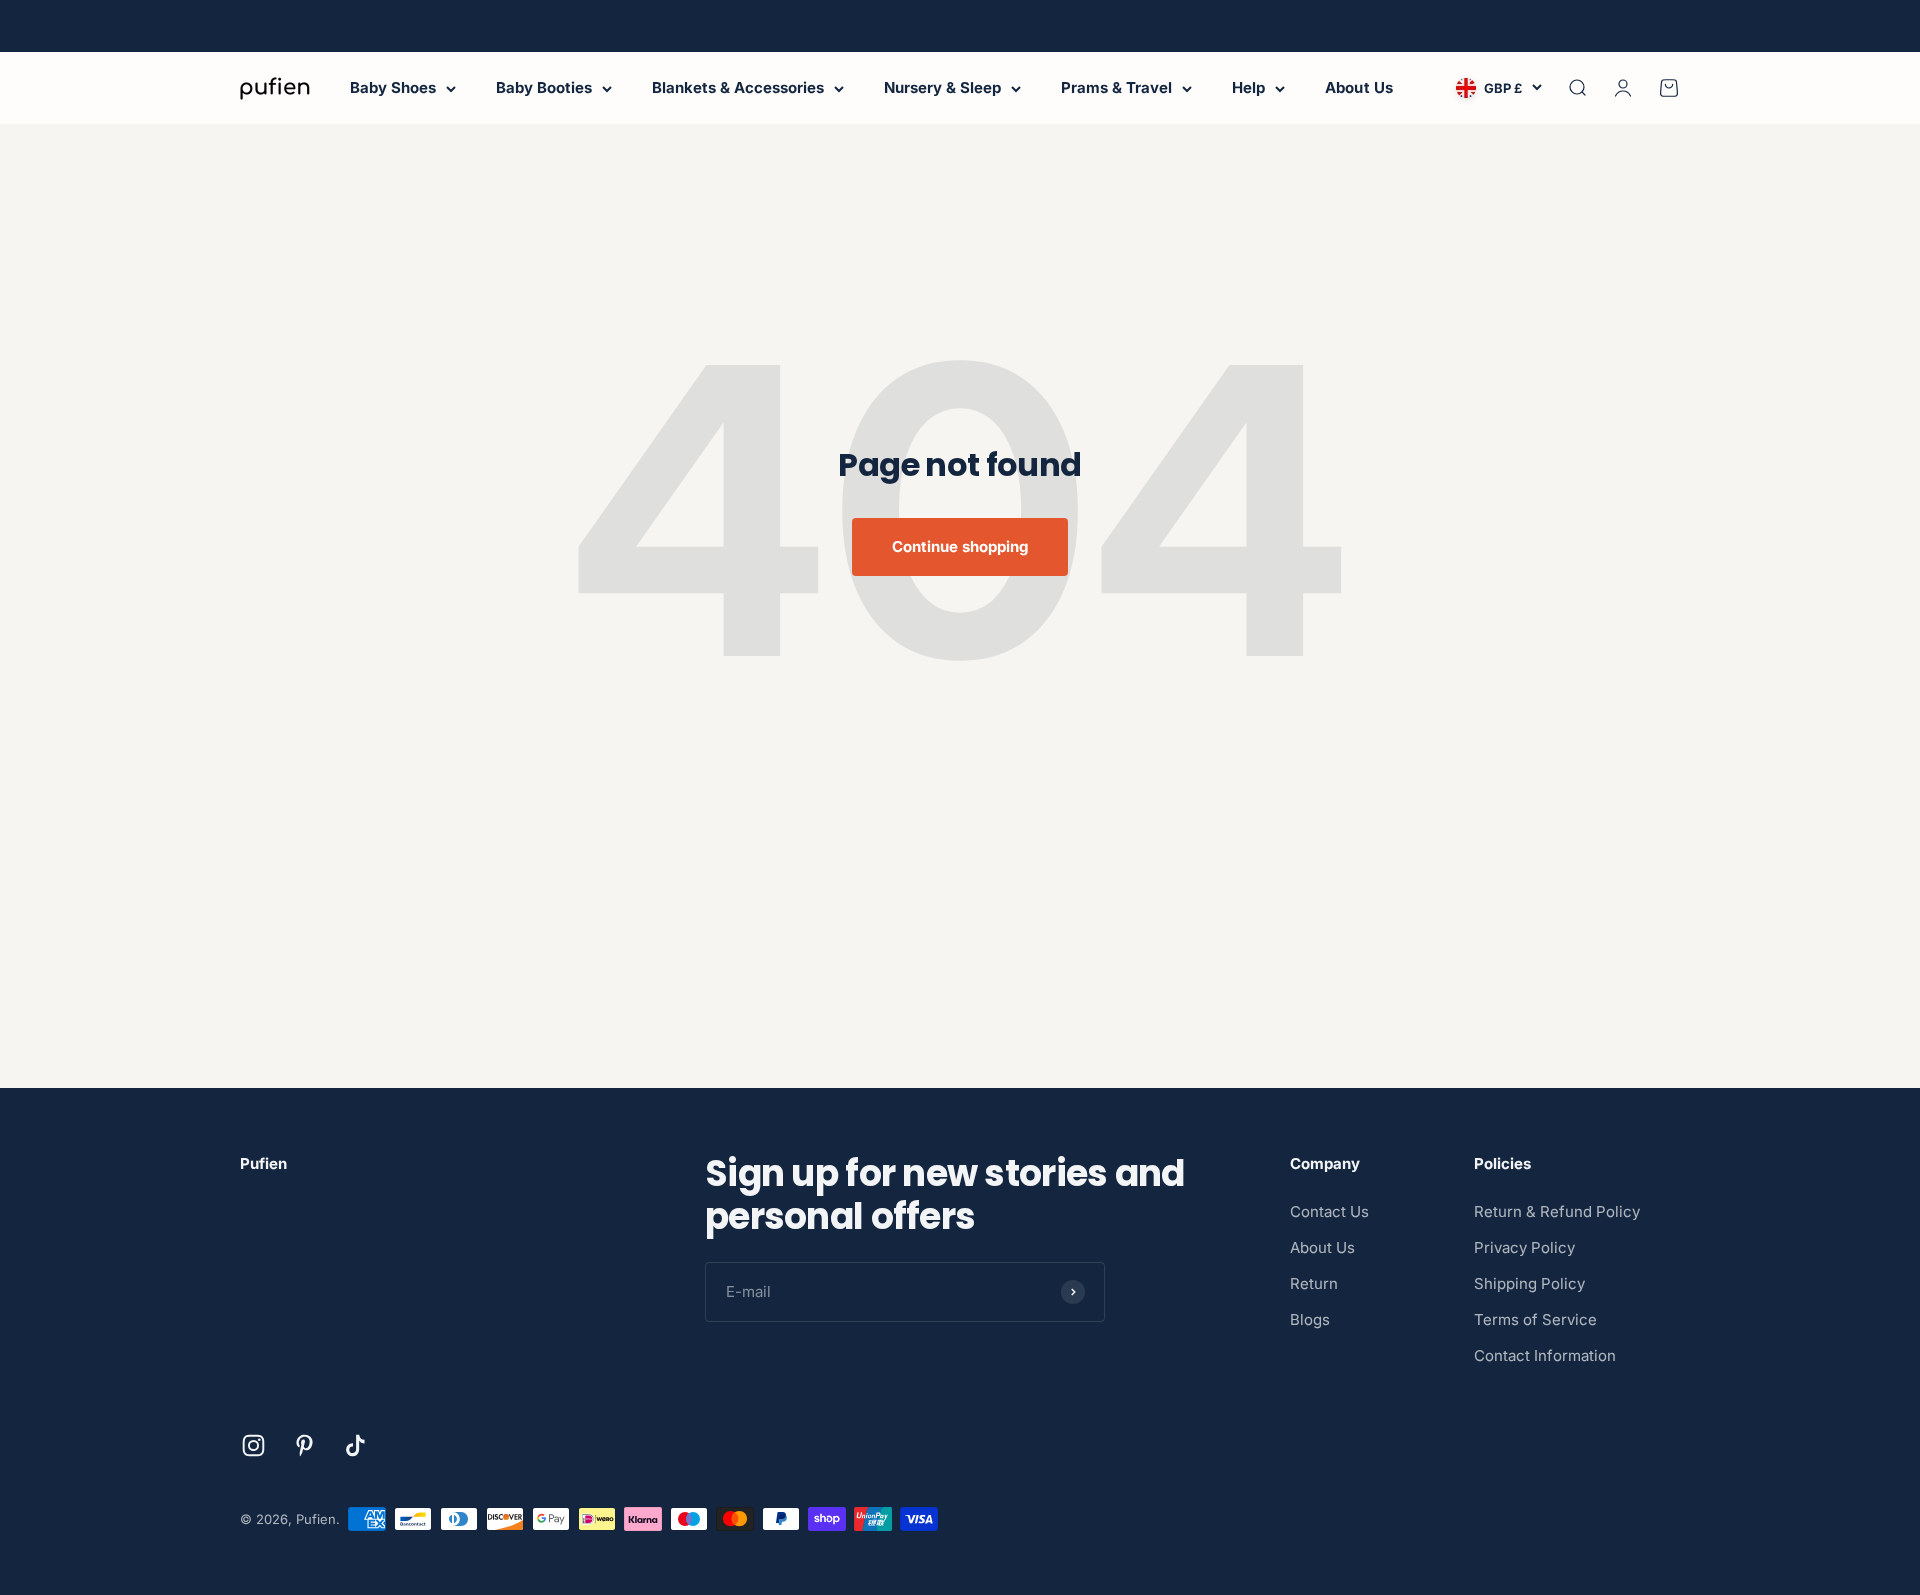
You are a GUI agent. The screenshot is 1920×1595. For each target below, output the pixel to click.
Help (1248, 87)
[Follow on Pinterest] (304, 1445)
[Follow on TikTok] (355, 1445)
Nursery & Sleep (942, 87)
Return (1314, 1283)
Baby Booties (544, 87)
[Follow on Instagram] (253, 1445)
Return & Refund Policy (1557, 1211)
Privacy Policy (1524, 1247)
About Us (1359, 87)
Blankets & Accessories (738, 87)
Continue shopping (960, 546)
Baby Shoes (393, 87)
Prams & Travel (1116, 87)
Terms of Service (1535, 1319)
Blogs (1310, 1319)
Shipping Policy (1529, 1283)
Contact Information (1545, 1355)
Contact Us (1329, 1211)
